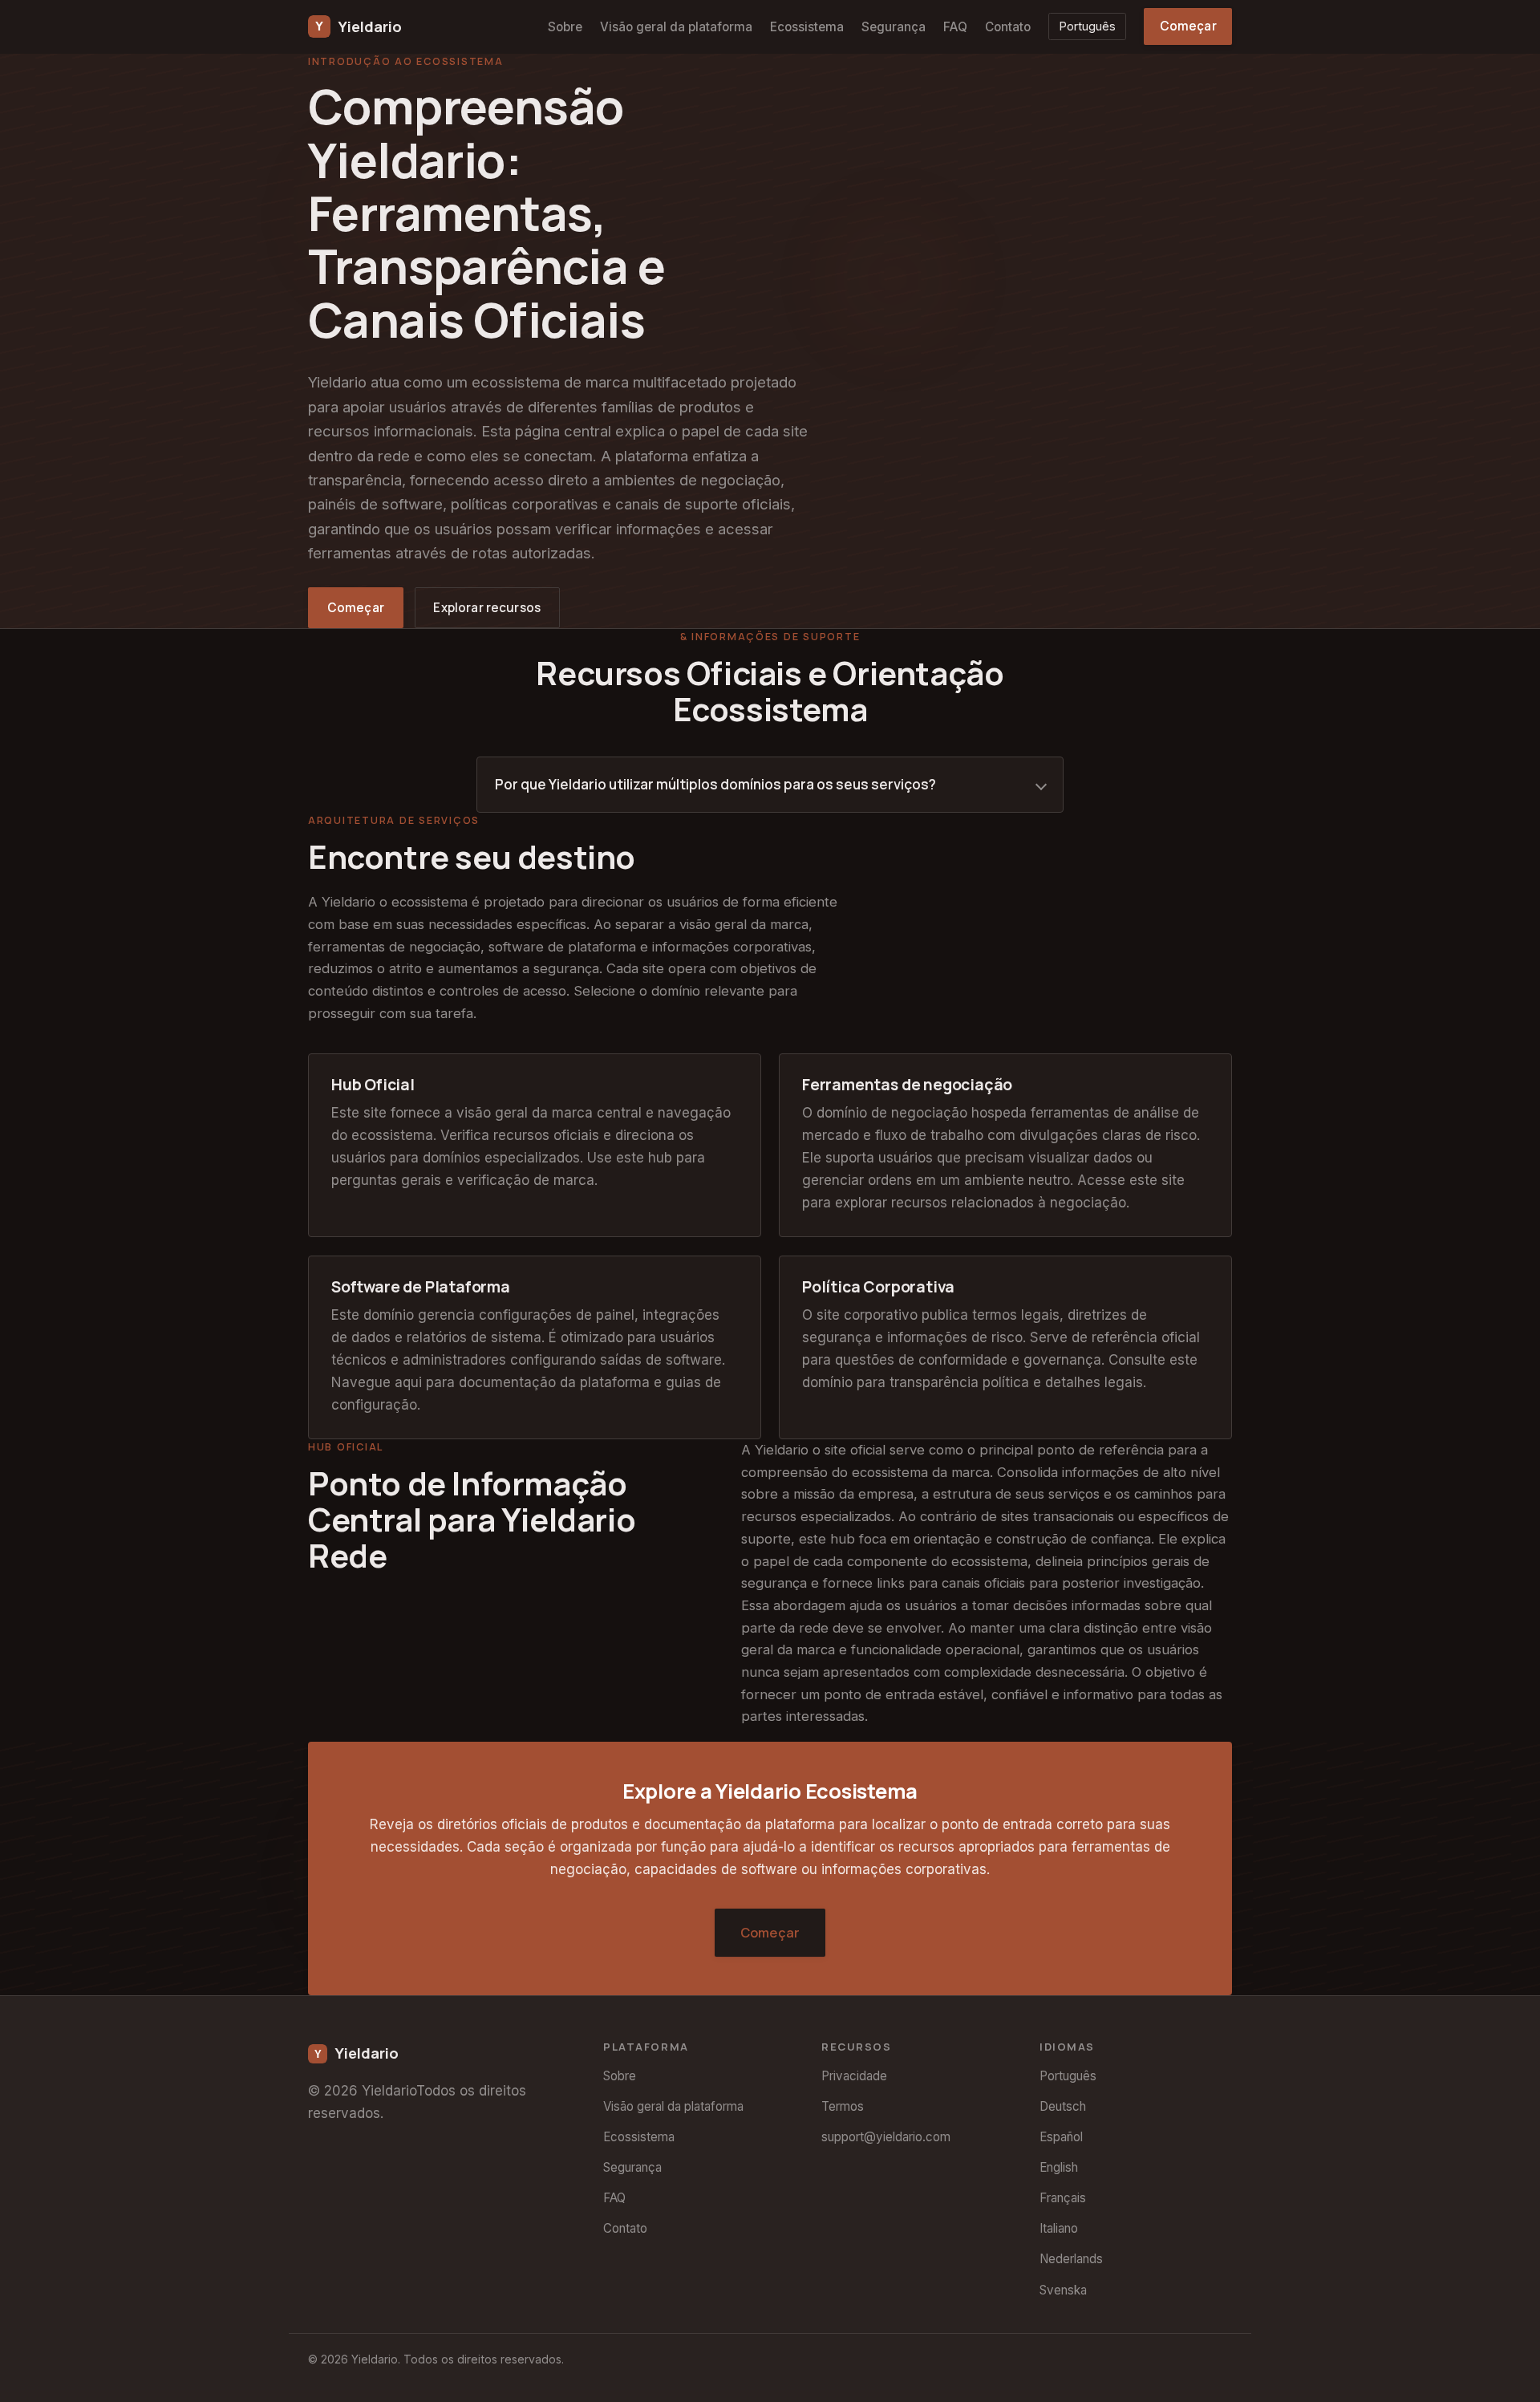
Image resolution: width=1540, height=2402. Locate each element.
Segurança (894, 27)
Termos (843, 2106)
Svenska (1063, 2290)
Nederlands (1071, 2259)
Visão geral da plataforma (676, 27)
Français (1063, 2198)
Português (1088, 26)
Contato (1008, 27)
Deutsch (1063, 2106)
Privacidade (854, 2076)
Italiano (1059, 2228)
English (1059, 2167)
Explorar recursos (487, 608)
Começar (1188, 26)
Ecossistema (807, 27)
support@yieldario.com (886, 2137)
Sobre (565, 27)
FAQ (955, 27)
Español (1061, 2137)
